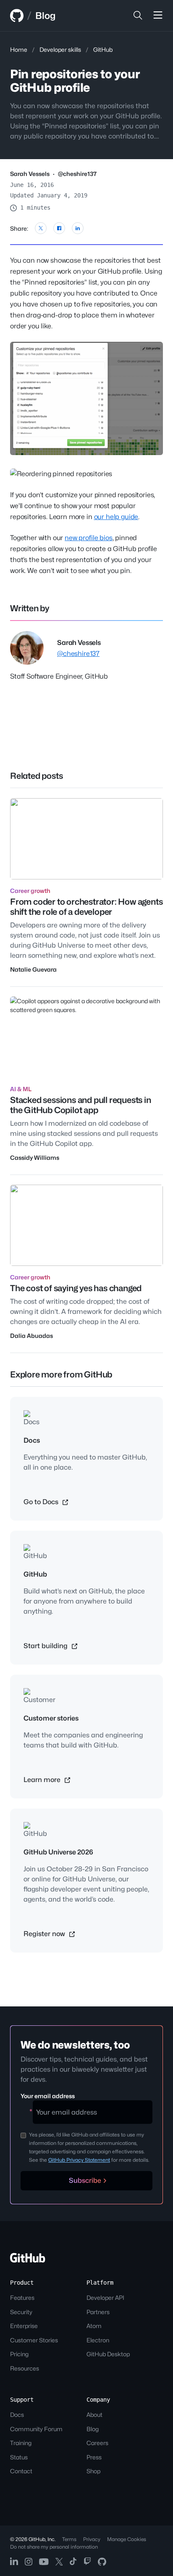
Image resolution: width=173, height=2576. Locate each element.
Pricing (19, 2354)
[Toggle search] (138, 16)
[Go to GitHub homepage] (28, 2260)
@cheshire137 (77, 174)
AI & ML (21, 1089)
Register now (45, 1934)
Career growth (30, 891)
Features (22, 2298)
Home (19, 49)
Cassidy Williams (35, 1157)
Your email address (48, 2096)
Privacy (92, 2539)
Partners (98, 2312)
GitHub (103, 49)
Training (21, 2443)
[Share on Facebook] (59, 228)
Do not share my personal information (54, 2547)
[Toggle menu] (158, 16)
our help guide (116, 517)
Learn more (43, 1780)
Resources (25, 2368)
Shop (93, 2471)
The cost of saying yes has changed (76, 1288)
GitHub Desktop (108, 2354)
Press (94, 2457)
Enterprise (24, 2326)
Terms (69, 2539)
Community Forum (36, 2429)
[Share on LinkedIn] (78, 228)
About (94, 2415)
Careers (97, 2443)
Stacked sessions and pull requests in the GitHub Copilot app (81, 1105)
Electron (98, 2340)
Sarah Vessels (30, 174)
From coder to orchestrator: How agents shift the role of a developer (86, 907)
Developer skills (60, 49)
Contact (21, 2471)
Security (21, 2312)
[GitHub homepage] (17, 16)
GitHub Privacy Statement (79, 2160)
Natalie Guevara (33, 969)
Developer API (105, 2298)
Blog (45, 16)
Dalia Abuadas (31, 1336)
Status (19, 2457)
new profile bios (88, 538)
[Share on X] (41, 228)
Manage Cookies (127, 2539)
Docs (17, 2415)
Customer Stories (34, 2340)
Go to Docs (42, 1502)
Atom (94, 2326)
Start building (46, 1646)
